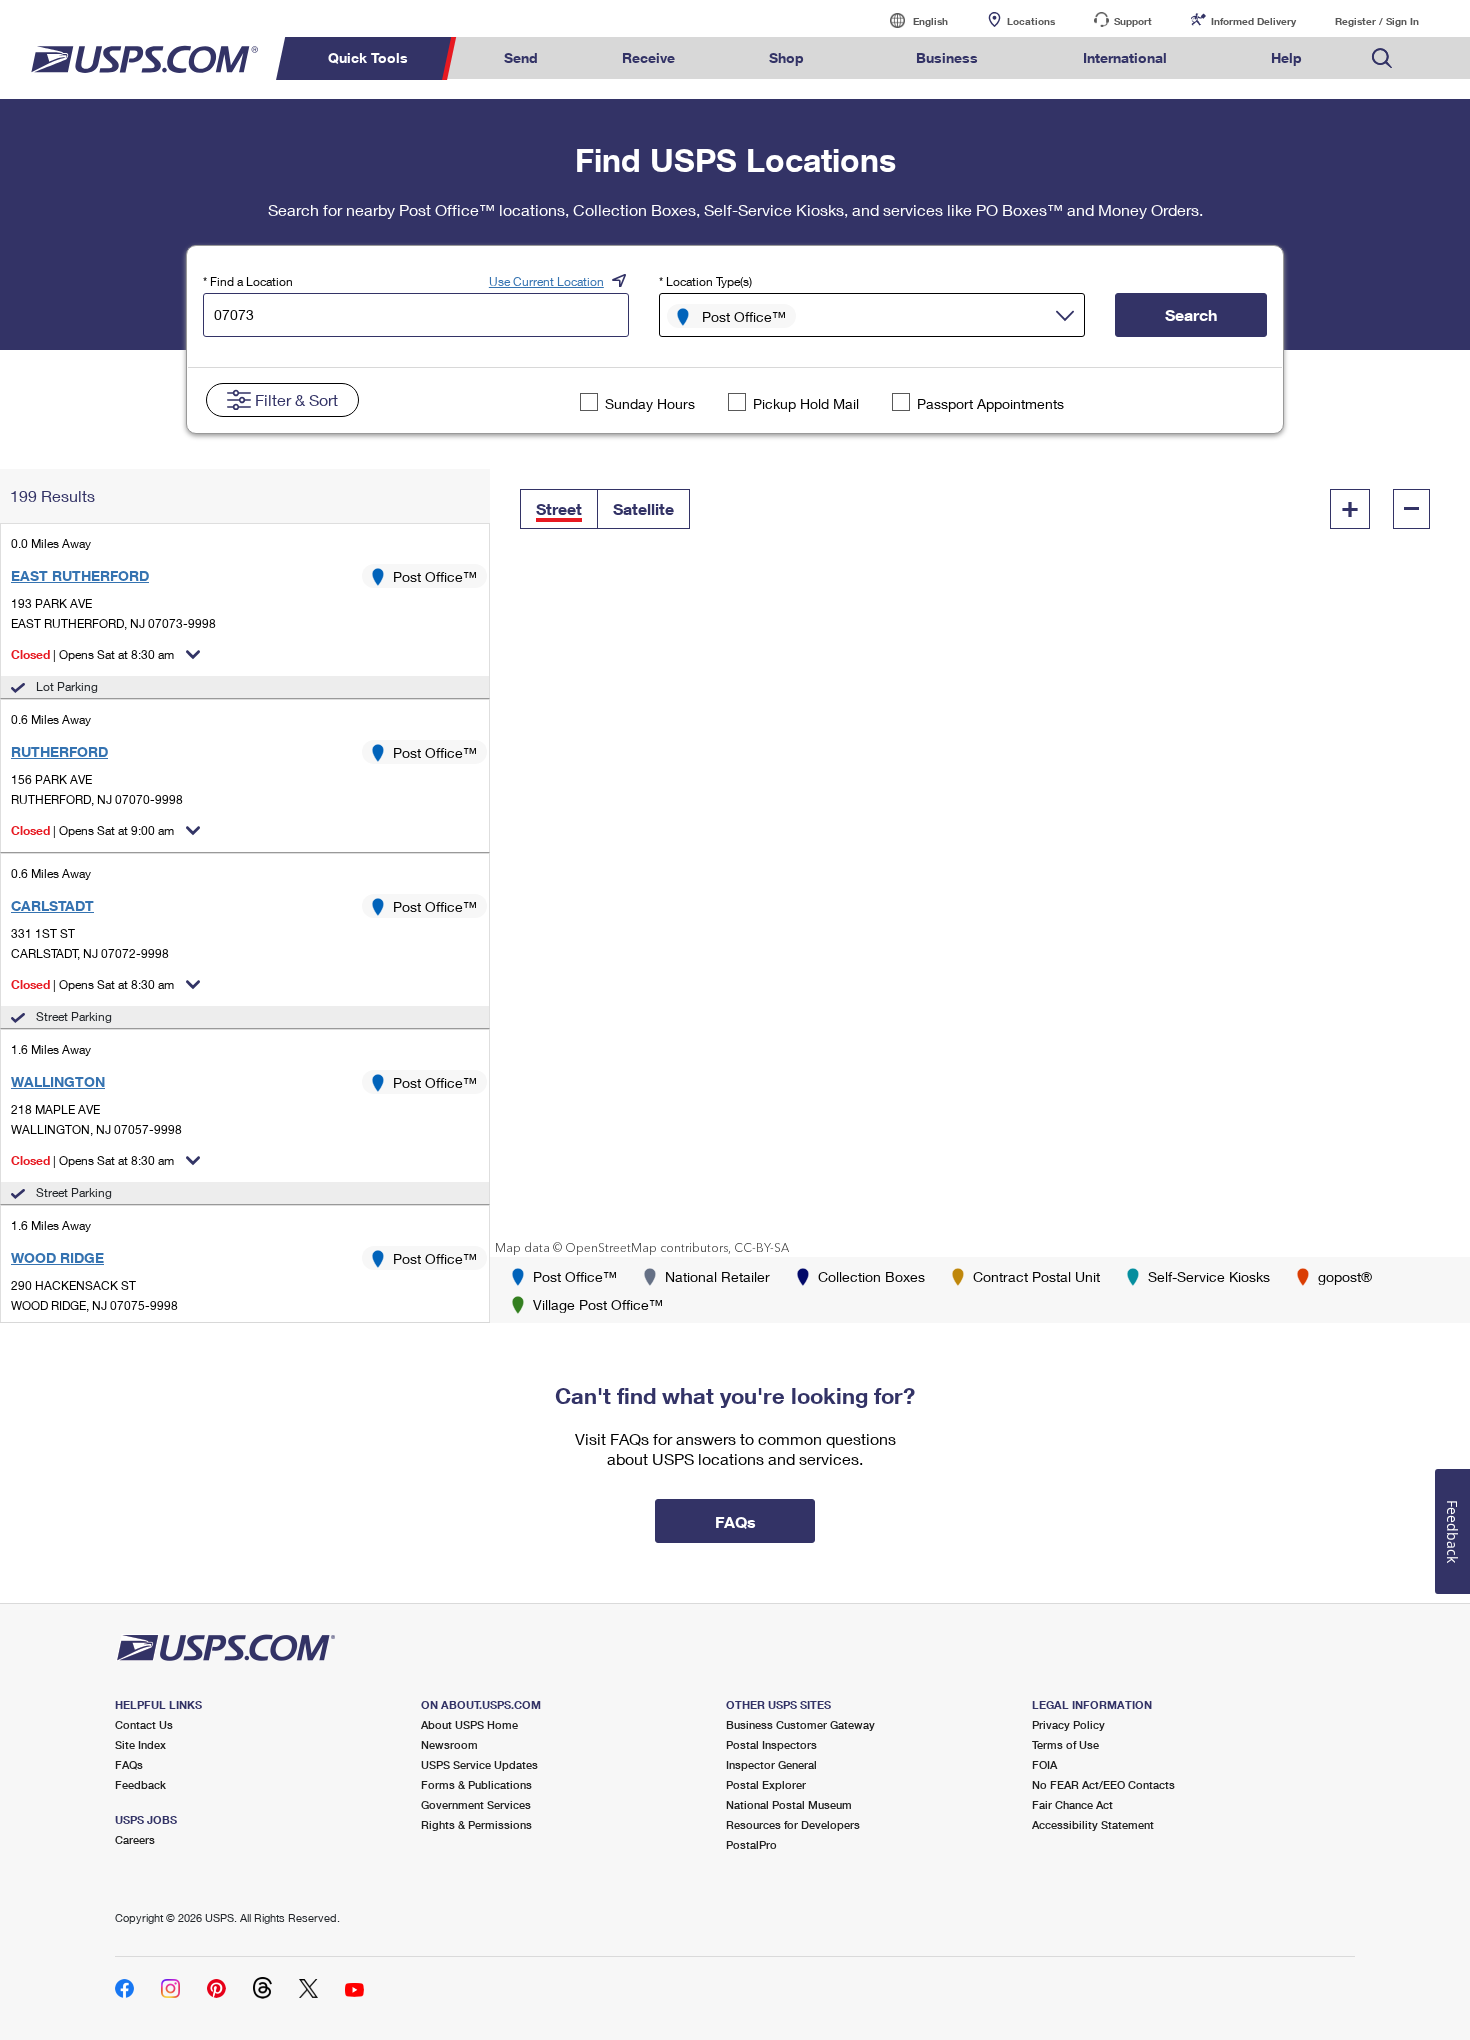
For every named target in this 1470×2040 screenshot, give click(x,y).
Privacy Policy (1068, 1724)
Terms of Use (1065, 1744)
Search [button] (1191, 314)
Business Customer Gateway (800, 1724)
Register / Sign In (1377, 21)
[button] (559, 509)
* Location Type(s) (705, 281)
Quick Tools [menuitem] (368, 57)
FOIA (1044, 1764)
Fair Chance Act (1072, 1804)
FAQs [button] (735, 1521)
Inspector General (771, 1764)
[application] (980, 863)
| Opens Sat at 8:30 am (92, 654)
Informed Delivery (1253, 21)
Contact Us (144, 1724)
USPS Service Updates (479, 1764)
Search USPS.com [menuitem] (1382, 58)
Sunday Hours (650, 403)
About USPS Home (469, 1724)
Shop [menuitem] (786, 57)
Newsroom (449, 1744)
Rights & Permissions (476, 1824)
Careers (135, 1839)
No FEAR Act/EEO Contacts (1103, 1784)
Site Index (140, 1744)
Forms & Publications (476, 1784)
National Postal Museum (789, 1804)
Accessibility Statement (1093, 1824)
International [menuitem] (1125, 57)
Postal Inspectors (771, 1744)
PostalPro (751, 1844)
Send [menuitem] (521, 57)
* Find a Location (248, 281)
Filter (296, 399)
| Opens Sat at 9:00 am (92, 830)
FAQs (129, 1764)
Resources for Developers (793, 1824)
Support (1133, 21)
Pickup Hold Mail (806, 403)
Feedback (140, 1784)
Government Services (476, 1804)
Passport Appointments (990, 403)
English (910, 20)
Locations (1031, 21)
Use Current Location (546, 281)
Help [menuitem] (1286, 57)
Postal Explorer (766, 1784)
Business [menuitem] (947, 57)
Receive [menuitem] (648, 57)
